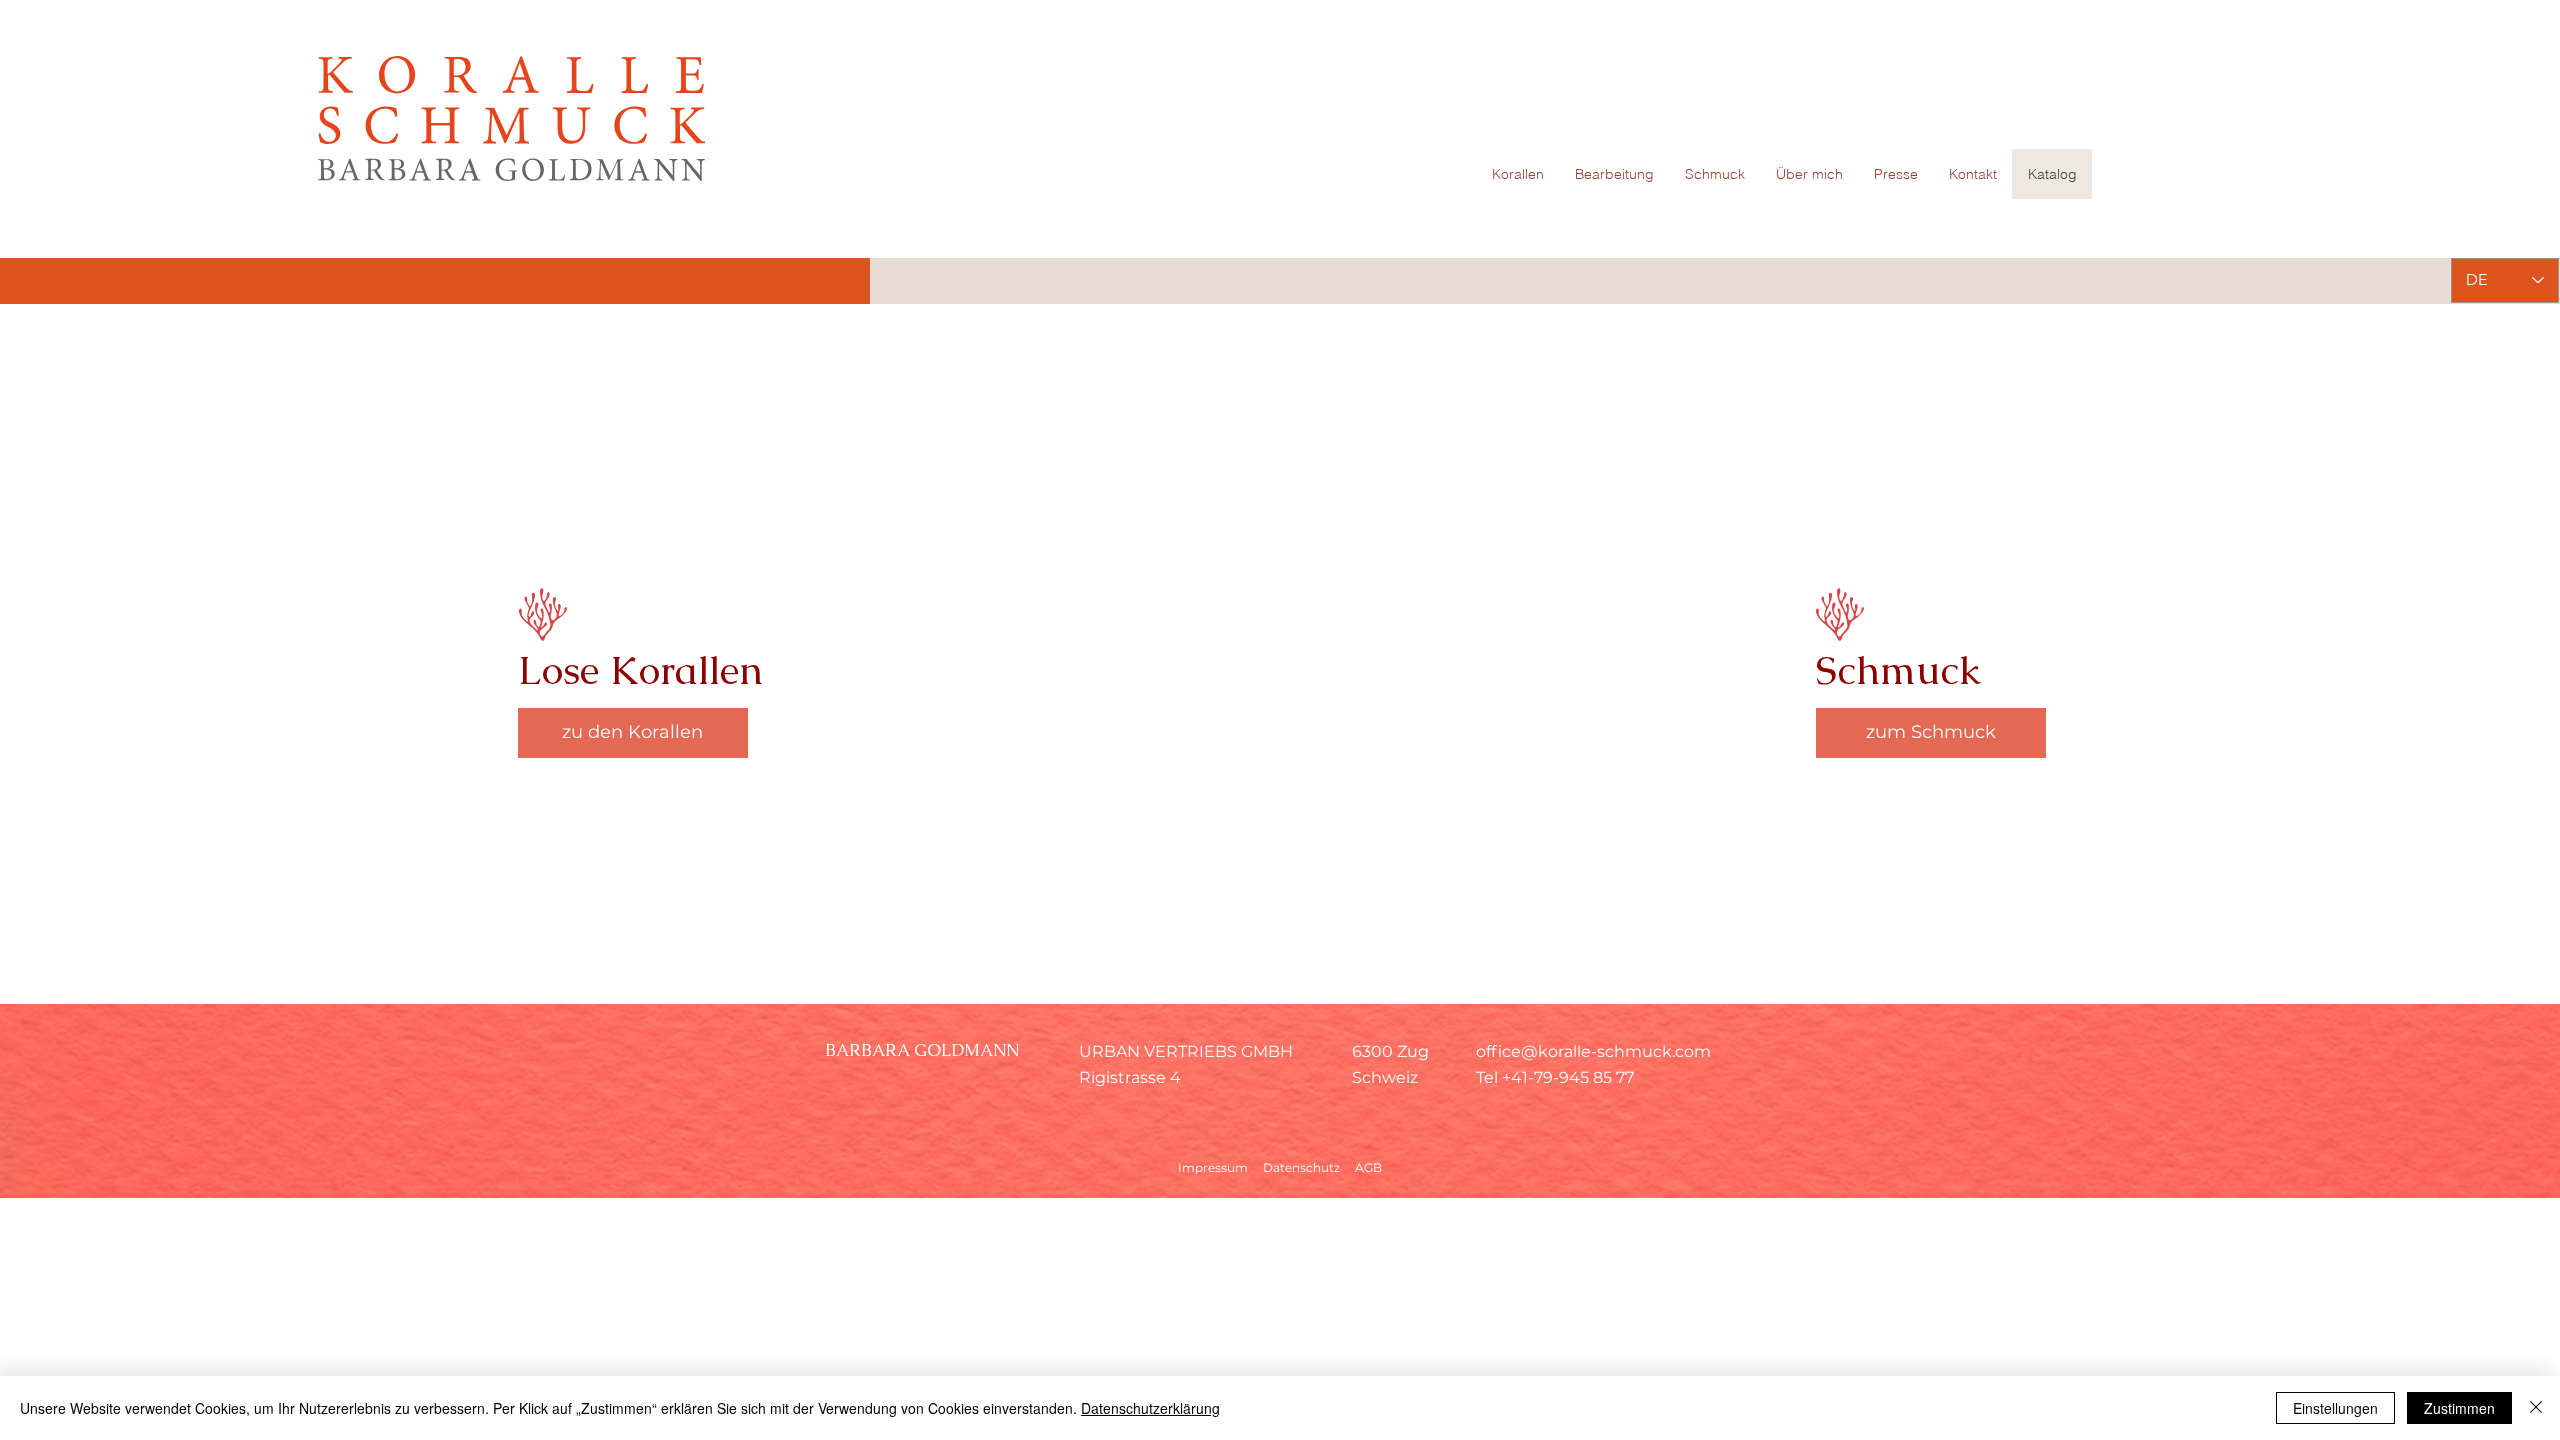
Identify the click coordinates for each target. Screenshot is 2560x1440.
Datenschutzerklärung (1150, 1408)
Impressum (1213, 1167)
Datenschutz (1301, 1167)
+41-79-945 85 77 (1568, 1077)
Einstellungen (2335, 1408)
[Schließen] (2536, 1408)
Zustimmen (2459, 1408)
